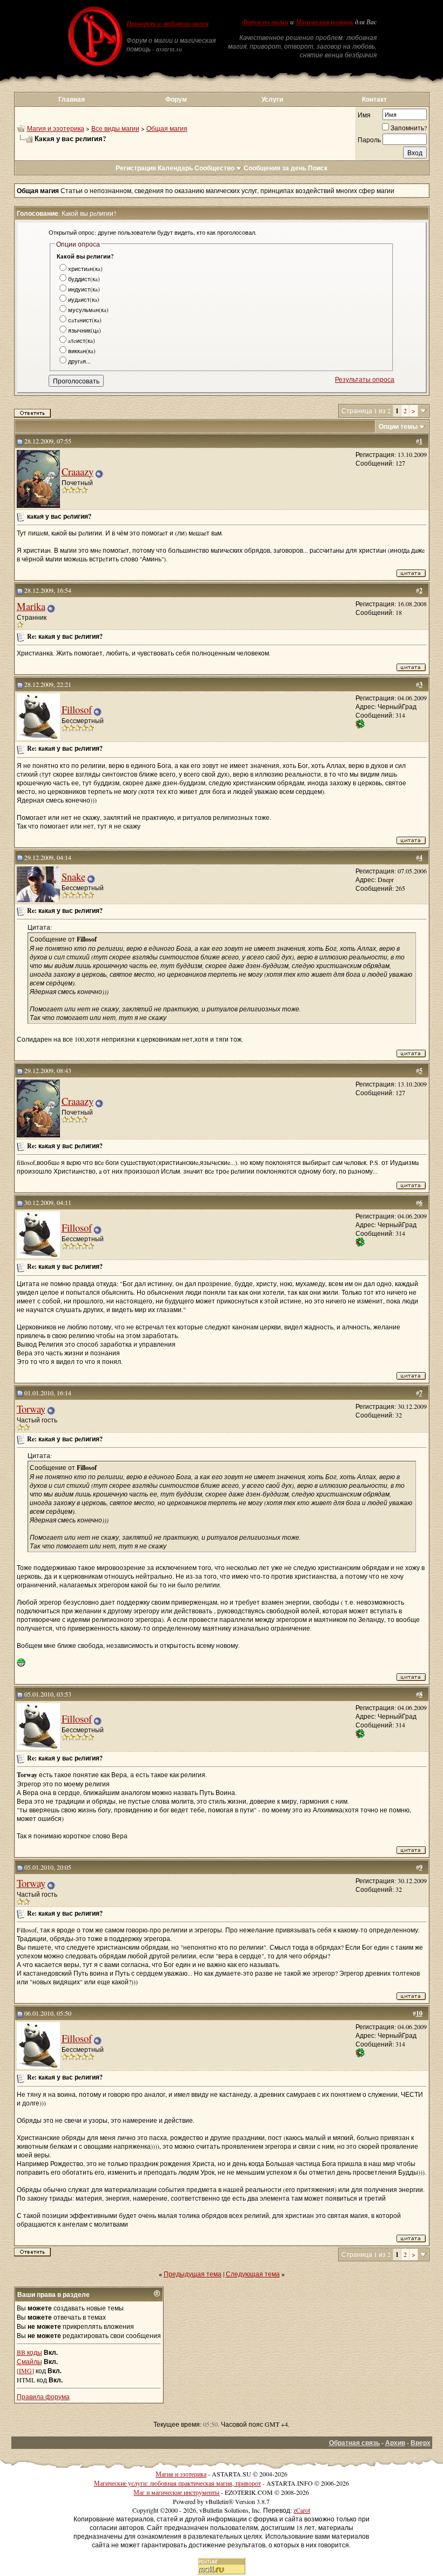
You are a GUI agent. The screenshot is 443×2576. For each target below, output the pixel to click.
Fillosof (77, 709)
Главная (72, 99)
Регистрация (136, 168)
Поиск (318, 168)
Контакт (374, 99)
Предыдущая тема (193, 2274)
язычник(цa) (85, 330)
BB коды (29, 2352)
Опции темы (398, 426)
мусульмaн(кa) (88, 310)
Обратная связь (354, 2443)
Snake (73, 876)
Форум (176, 99)
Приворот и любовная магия (167, 24)
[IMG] (25, 2370)
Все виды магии (115, 128)
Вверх (421, 2443)
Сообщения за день (275, 168)
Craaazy (78, 471)
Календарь (175, 168)
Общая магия (167, 128)
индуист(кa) (84, 289)
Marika (31, 606)
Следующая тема (253, 2274)
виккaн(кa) (82, 351)
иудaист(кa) (84, 299)
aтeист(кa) (82, 340)
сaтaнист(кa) (85, 320)
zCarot (302, 2510)
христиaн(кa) (85, 269)
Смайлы (29, 2361)
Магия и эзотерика (56, 128)
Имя (364, 115)
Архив (395, 2443)
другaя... (79, 361)
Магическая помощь (324, 22)
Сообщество (214, 168)
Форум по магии (265, 22)
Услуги (272, 99)
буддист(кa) (84, 279)
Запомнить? (409, 128)
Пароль (369, 140)
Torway (31, 1409)
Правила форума (43, 2396)
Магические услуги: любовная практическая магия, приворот (177, 2483)
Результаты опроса (365, 379)
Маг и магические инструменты (176, 2492)
